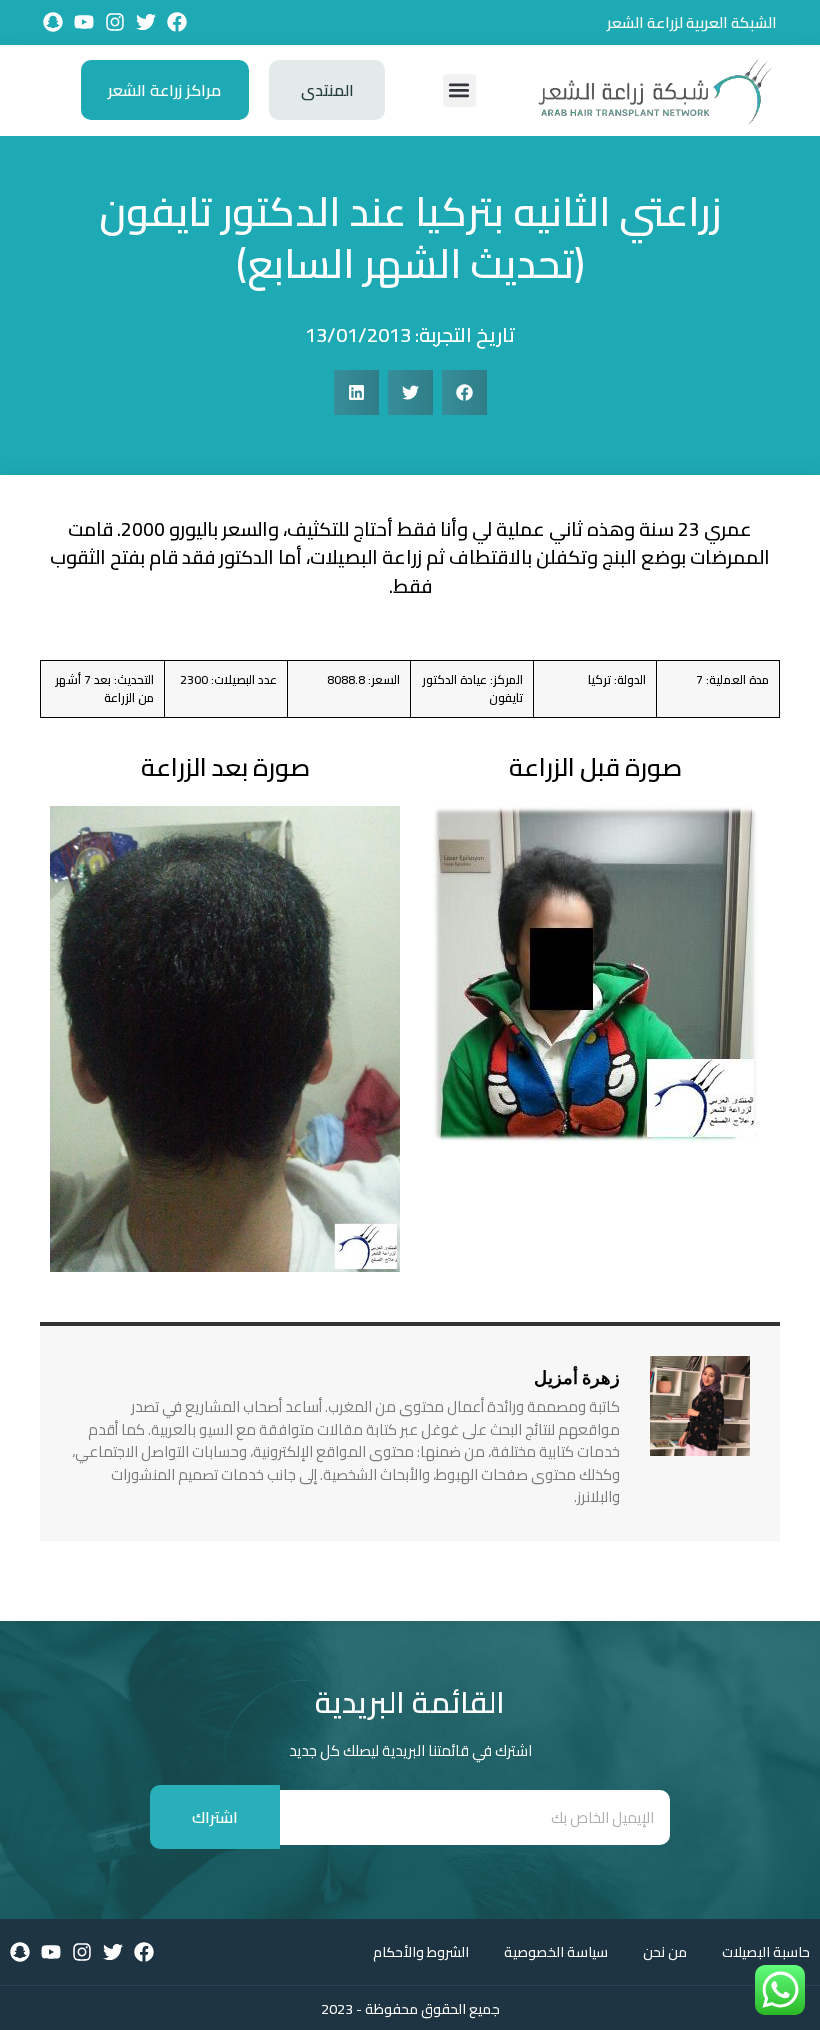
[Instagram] (115, 22)
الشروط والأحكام (421, 1952)
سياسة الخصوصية (556, 1952)
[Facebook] (177, 22)
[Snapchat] (53, 22)
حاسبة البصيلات (766, 1952)
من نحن (665, 1952)
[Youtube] (84, 22)
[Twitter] (146, 22)
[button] (459, 90)
